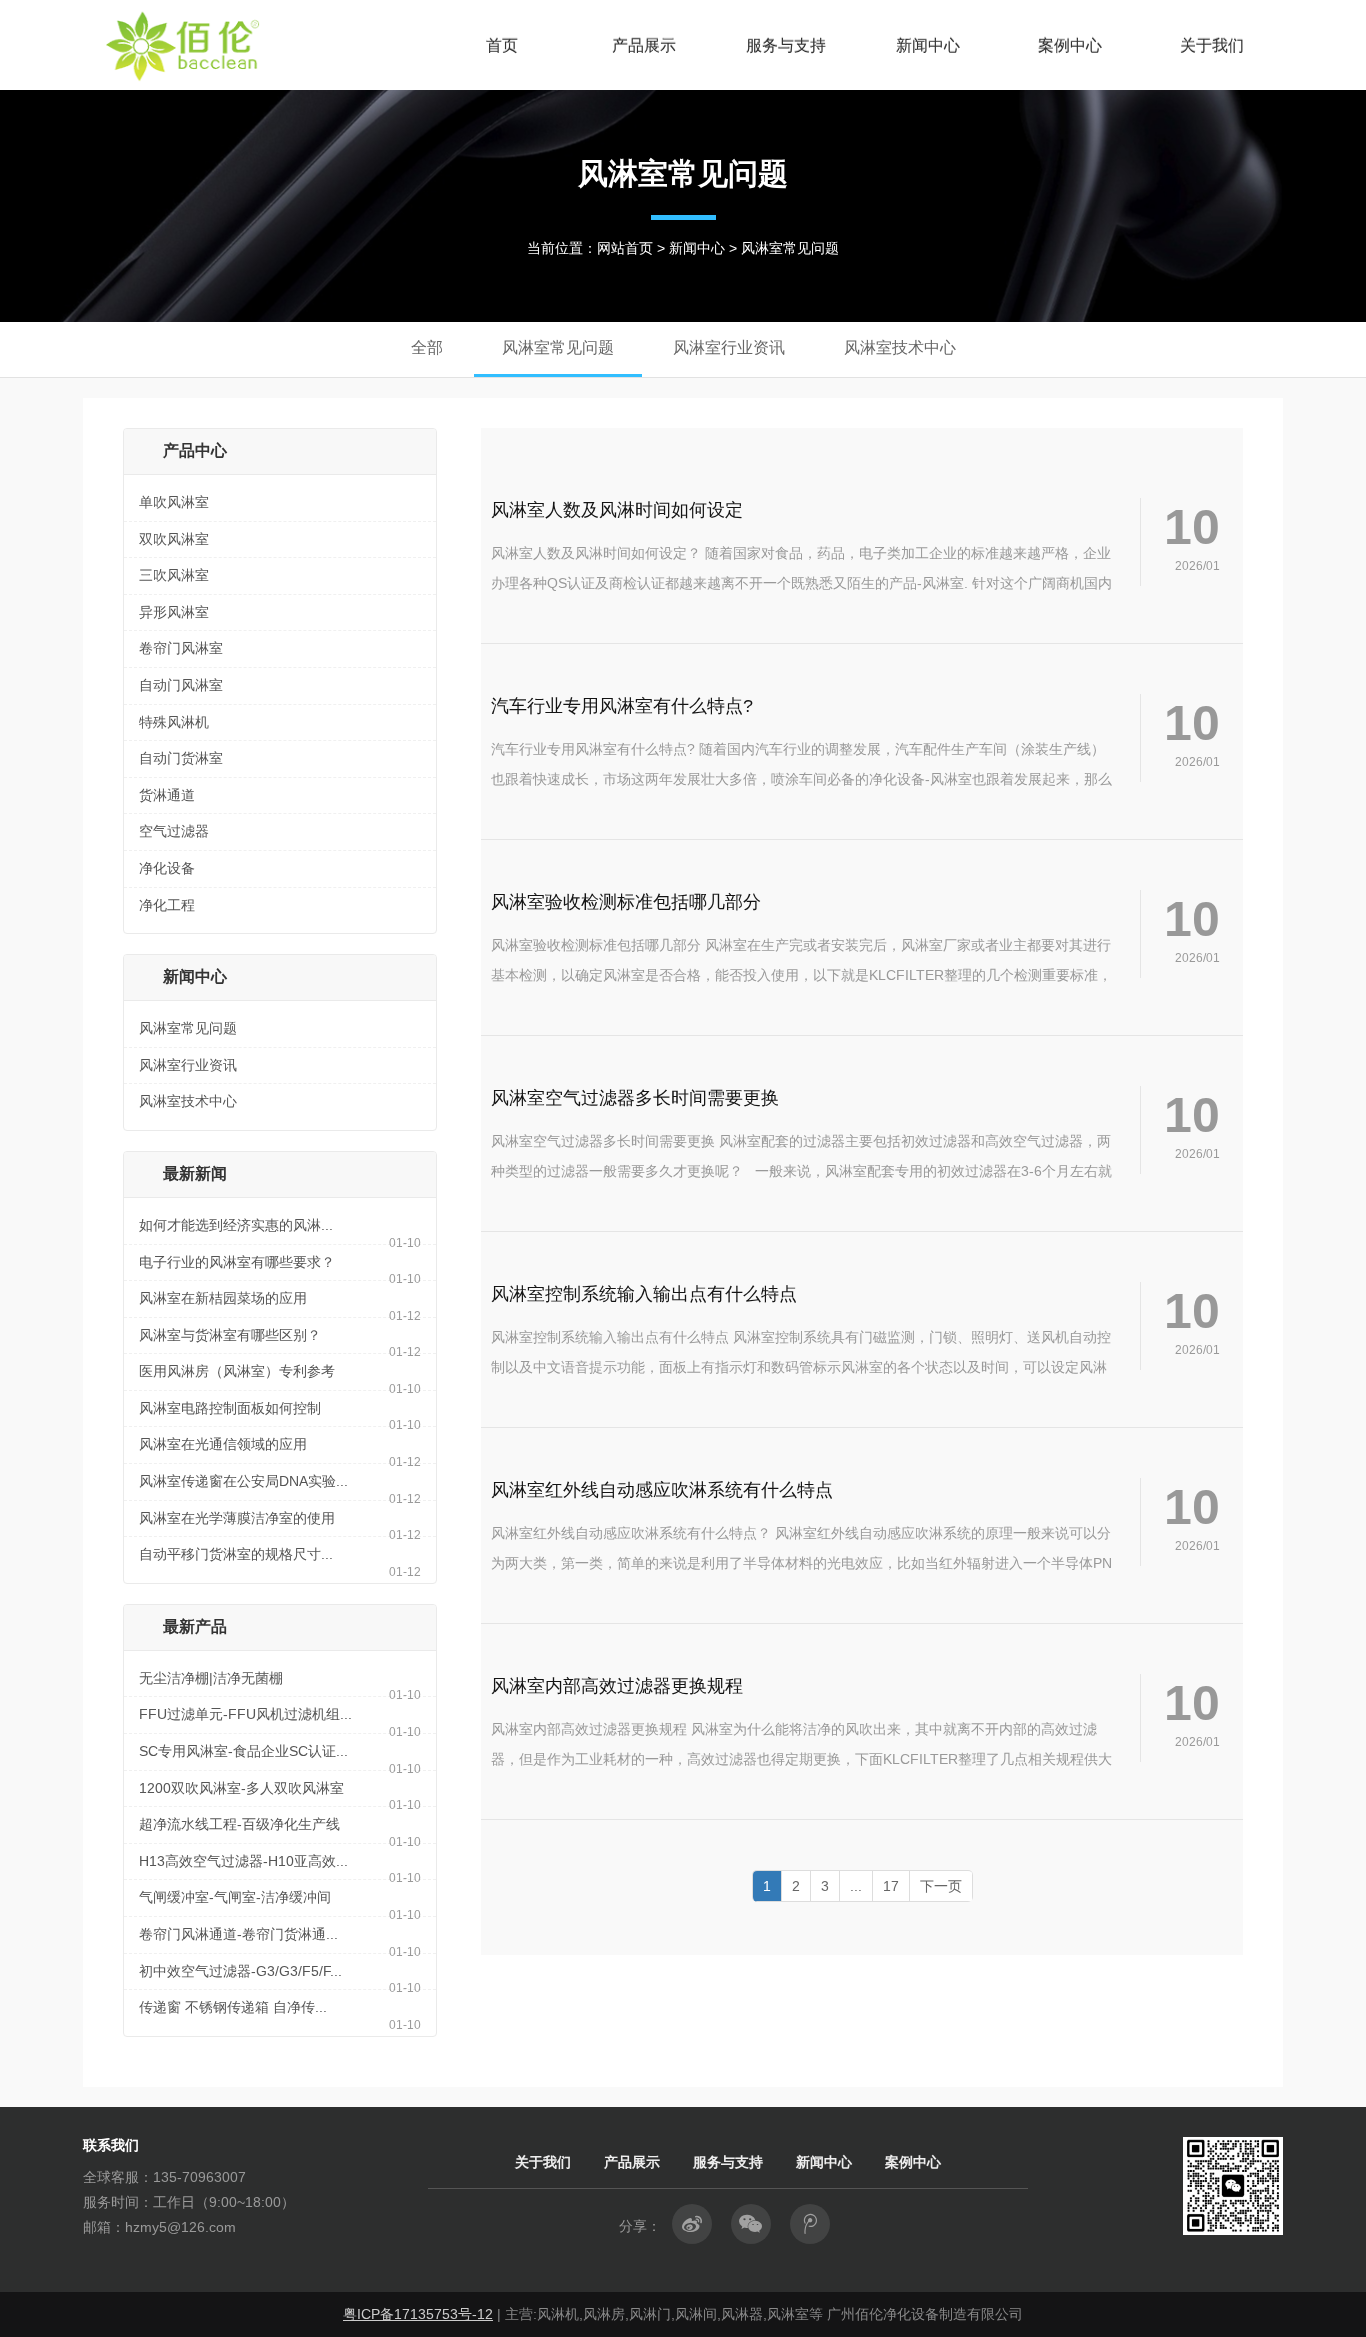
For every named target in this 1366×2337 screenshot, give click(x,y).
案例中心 (1070, 45)
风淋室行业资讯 (188, 1065)
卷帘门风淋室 (181, 648)
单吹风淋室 (174, 502)
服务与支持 (786, 45)
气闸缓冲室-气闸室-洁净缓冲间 (235, 1897)
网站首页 (625, 248)
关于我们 (1212, 45)
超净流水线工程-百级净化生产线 (239, 1824)
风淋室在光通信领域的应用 (223, 1444)
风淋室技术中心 (188, 1101)
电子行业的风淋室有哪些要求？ (237, 1262)
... (856, 1886)
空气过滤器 (174, 831)
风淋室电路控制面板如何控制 (230, 1408)
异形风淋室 (174, 612)
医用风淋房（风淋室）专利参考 (237, 1371)
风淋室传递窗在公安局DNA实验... (243, 1481)
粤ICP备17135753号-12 (418, 2314)
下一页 (941, 1886)
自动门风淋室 (181, 685)
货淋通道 (167, 795)
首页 (502, 45)
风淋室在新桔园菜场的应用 (223, 1298)
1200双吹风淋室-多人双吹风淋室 (241, 1788)
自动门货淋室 (181, 758)
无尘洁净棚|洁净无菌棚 (211, 1678)
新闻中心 (928, 45)
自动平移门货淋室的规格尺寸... (236, 1554)
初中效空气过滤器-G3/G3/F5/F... (240, 1971)
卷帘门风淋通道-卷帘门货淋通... (238, 1934)
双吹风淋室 (174, 539)
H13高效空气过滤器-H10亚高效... (243, 1861)
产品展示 (644, 45)
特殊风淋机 (174, 722)
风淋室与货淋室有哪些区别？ (230, 1335)
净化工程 (167, 905)
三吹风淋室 (174, 575)
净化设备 (167, 868)
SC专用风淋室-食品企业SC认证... (243, 1751)
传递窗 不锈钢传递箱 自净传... (233, 2007)
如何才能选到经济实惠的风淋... (236, 1225)
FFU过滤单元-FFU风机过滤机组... (245, 1714)
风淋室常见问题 (188, 1028)
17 (891, 1886)
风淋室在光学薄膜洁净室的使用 (237, 1518)
